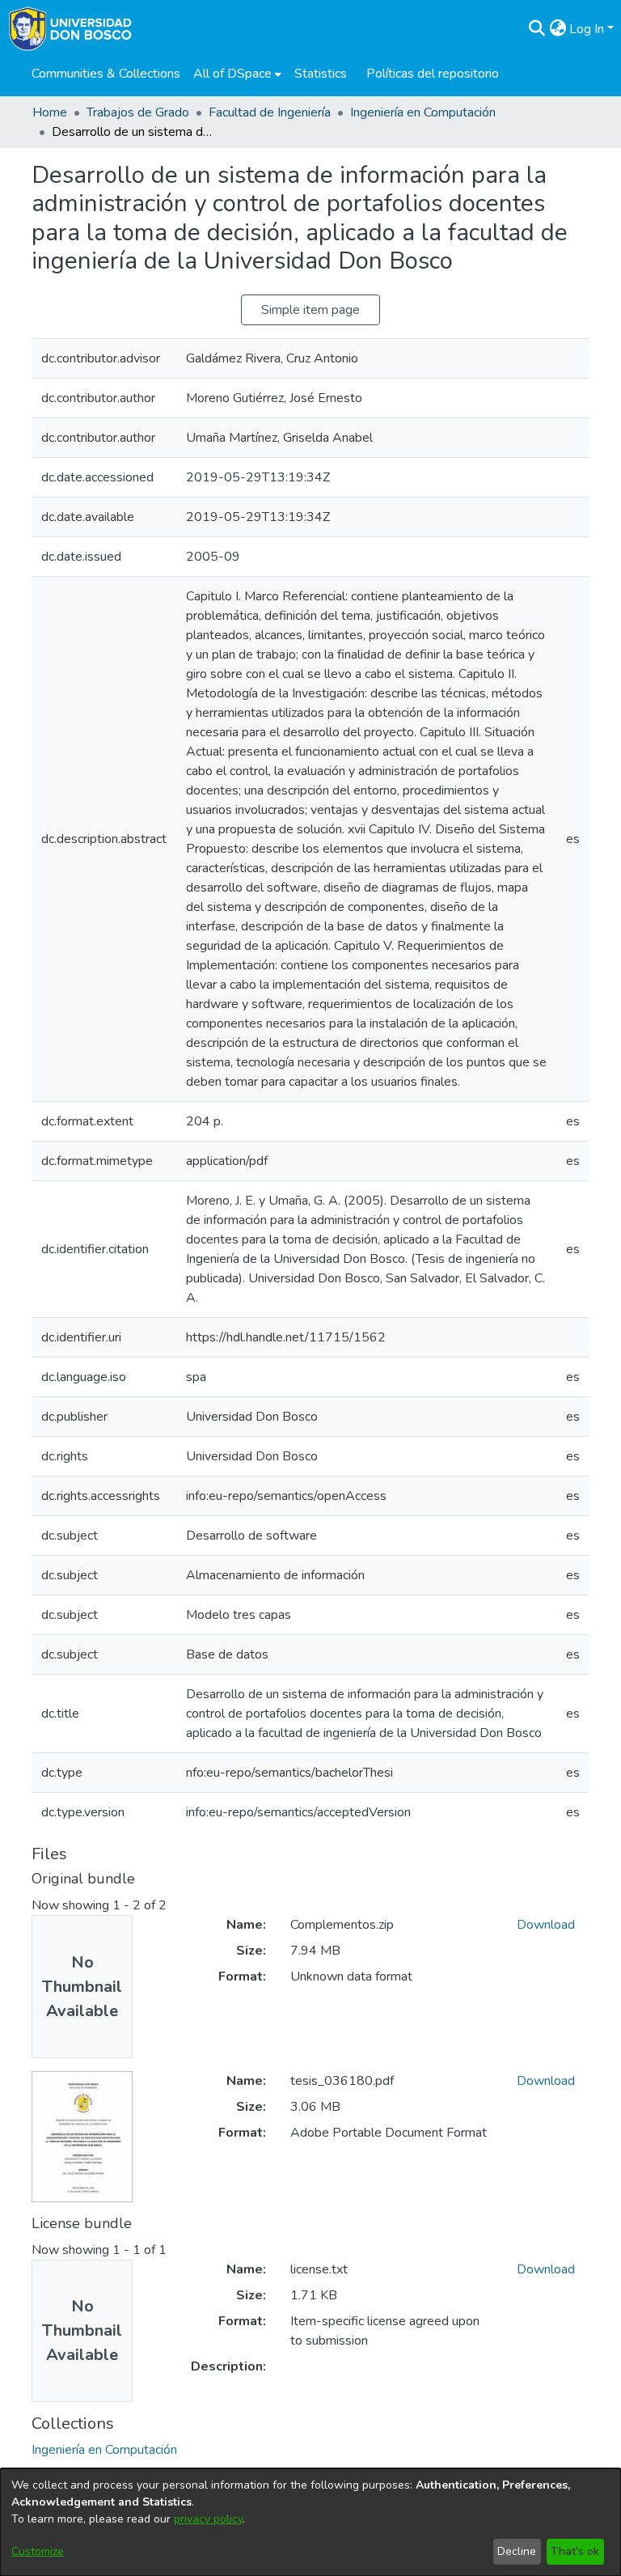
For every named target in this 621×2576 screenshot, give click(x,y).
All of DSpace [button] (232, 74)
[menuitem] (237, 74)
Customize (38, 2551)
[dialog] (310, 2522)
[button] (537, 29)
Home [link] (50, 112)
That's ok (575, 2551)
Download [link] (546, 1925)
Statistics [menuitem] (321, 74)
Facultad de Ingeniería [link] (270, 112)
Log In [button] (588, 29)
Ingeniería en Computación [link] (423, 112)
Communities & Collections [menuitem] (106, 74)
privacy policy (208, 2519)
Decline (517, 2551)
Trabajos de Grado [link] (138, 112)
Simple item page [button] (310, 310)
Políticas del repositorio (433, 74)
